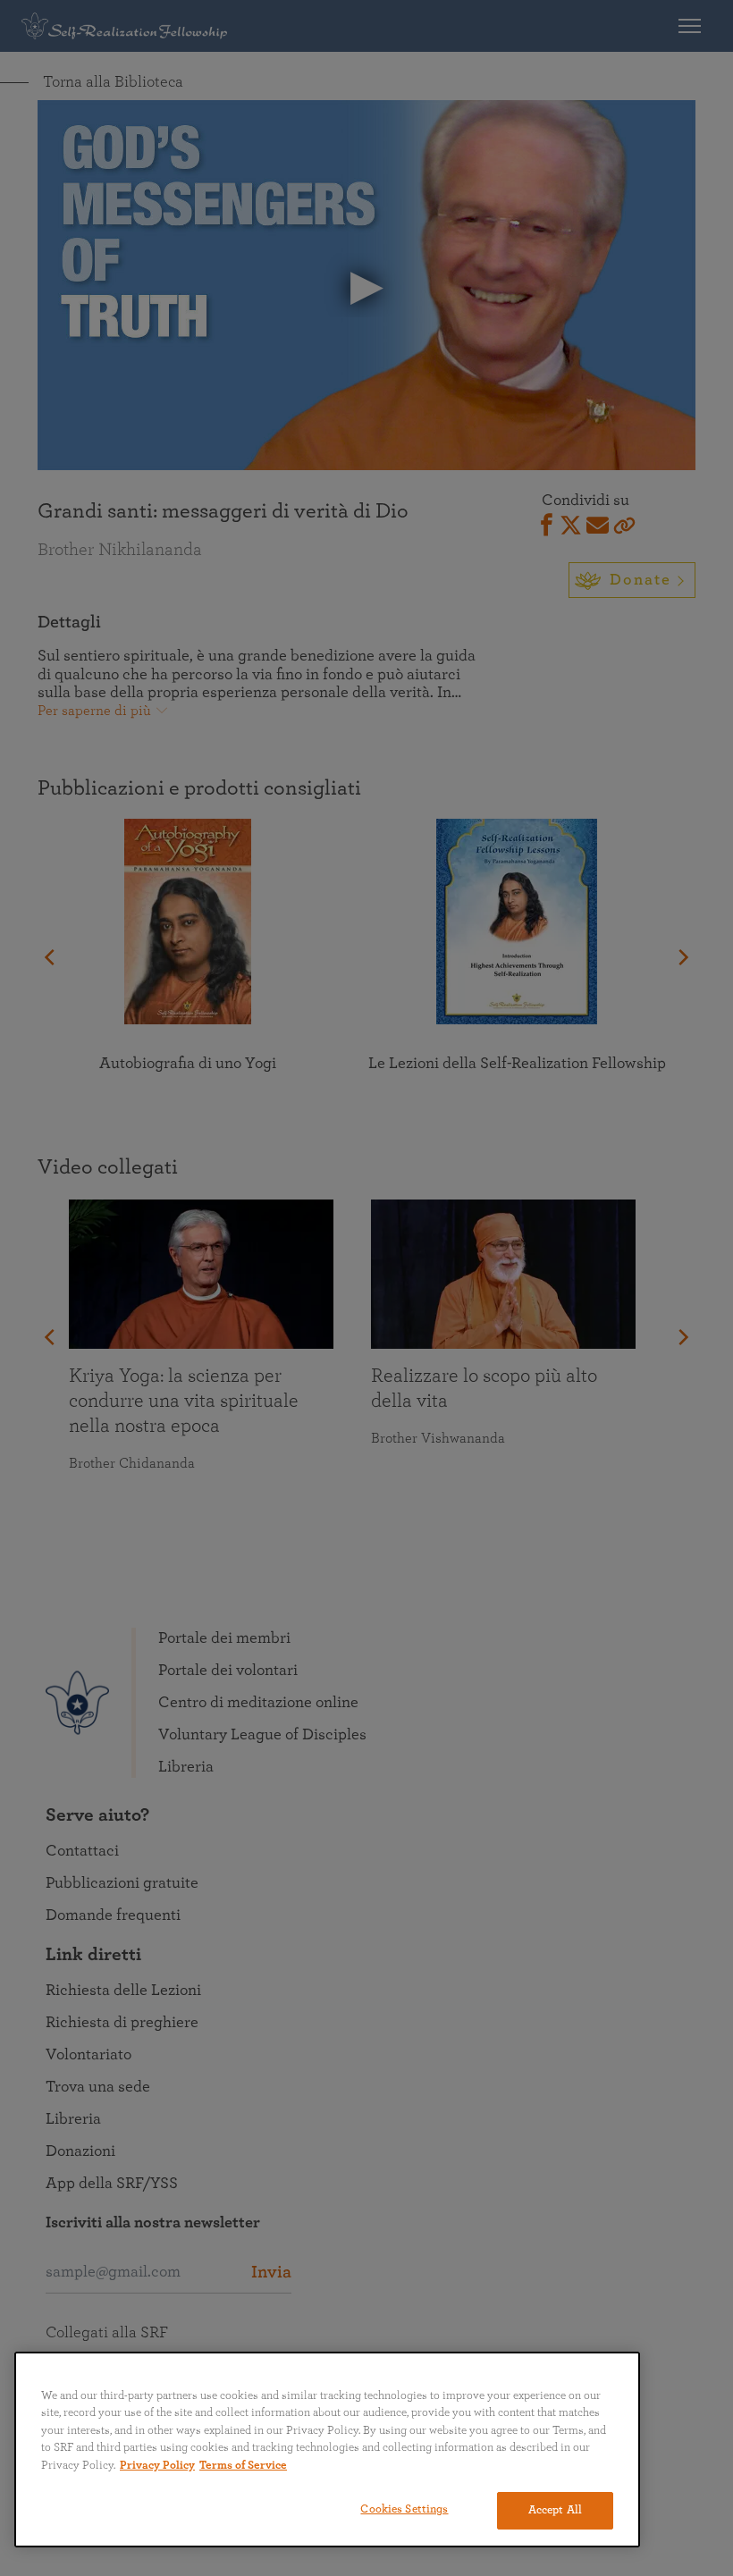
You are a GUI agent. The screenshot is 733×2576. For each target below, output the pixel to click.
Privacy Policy (157, 2466)
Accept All (555, 2510)
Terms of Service (243, 2466)
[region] (327, 2450)
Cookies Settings (404, 2509)
